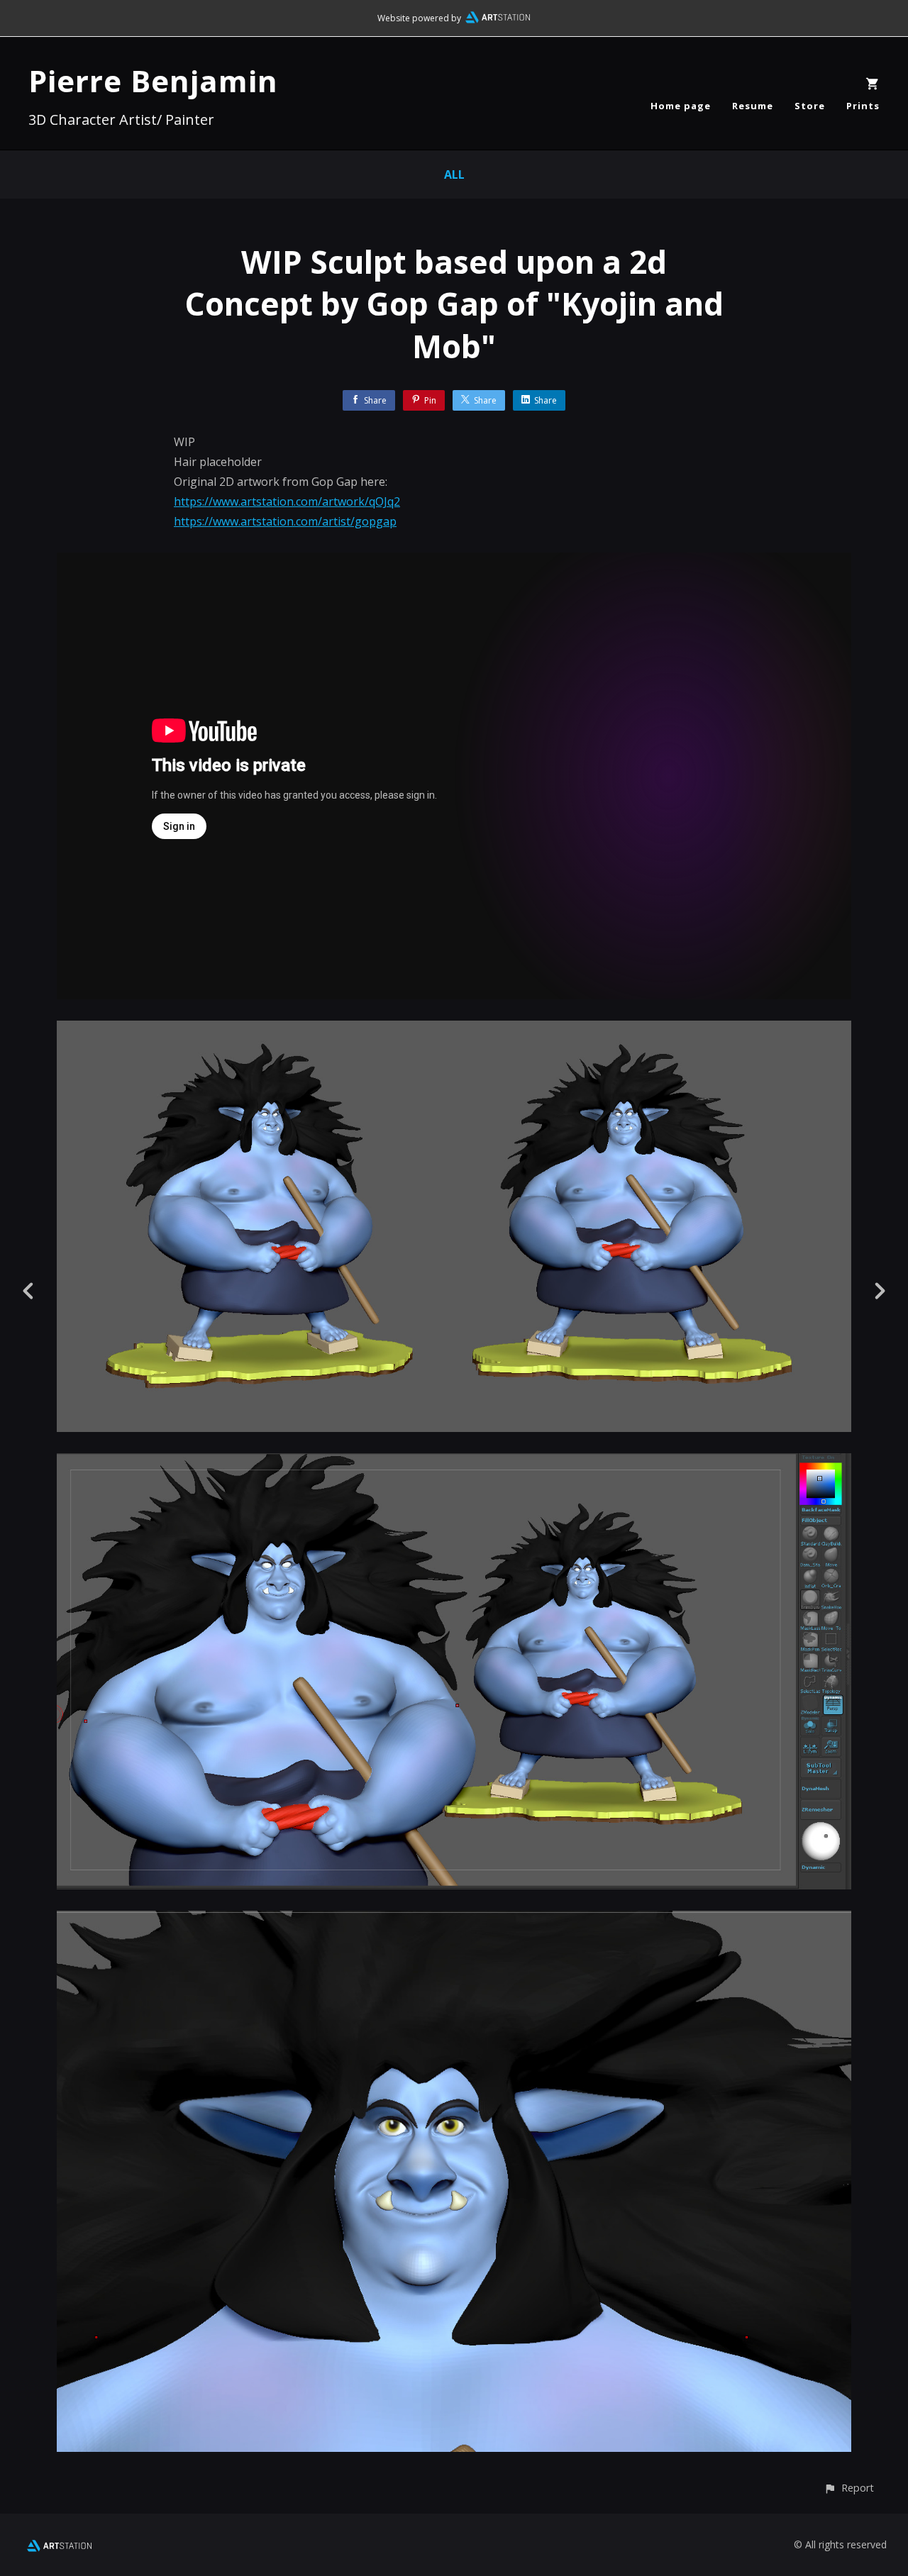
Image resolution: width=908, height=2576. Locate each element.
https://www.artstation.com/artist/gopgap (285, 521)
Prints (863, 106)
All (454, 174)
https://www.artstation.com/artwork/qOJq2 (287, 501)
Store (810, 106)
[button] (849, 2488)
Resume (753, 106)
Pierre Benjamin (153, 80)
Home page (681, 106)
